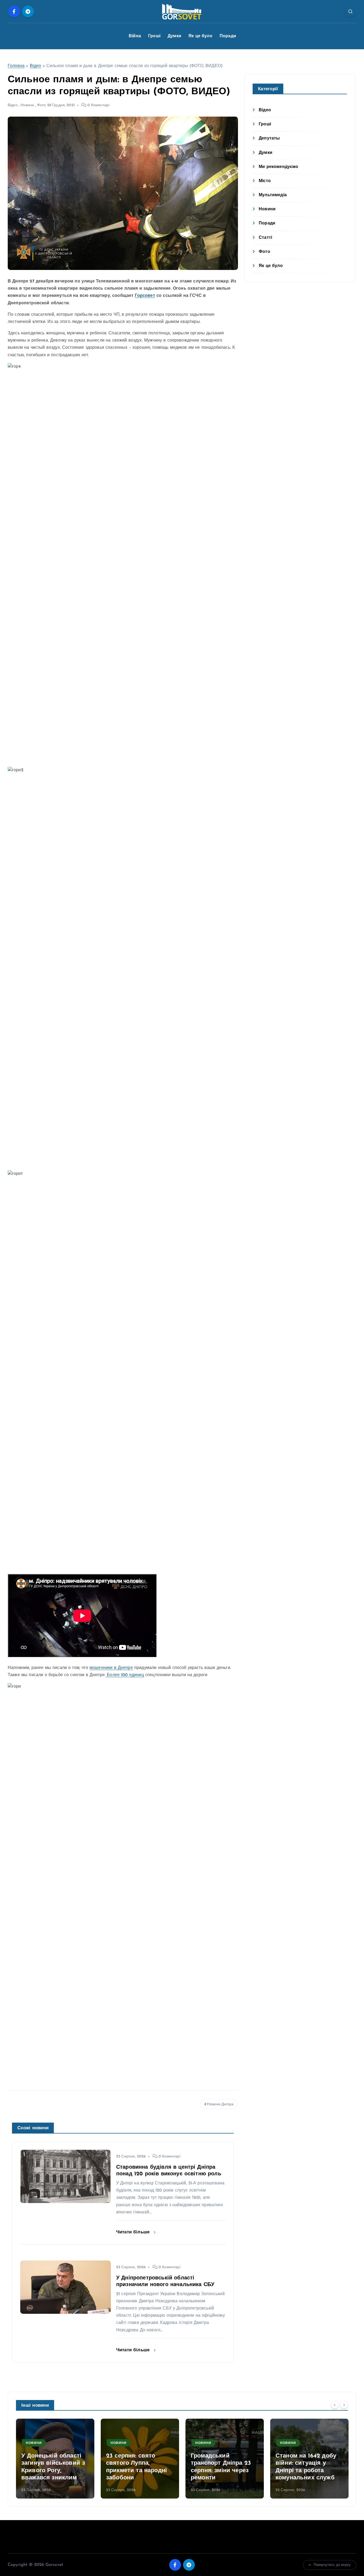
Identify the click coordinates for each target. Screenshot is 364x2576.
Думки (174, 36)
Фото (42, 105)
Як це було (200, 36)
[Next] (344, 2405)
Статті (265, 238)
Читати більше (134, 2232)
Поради (228, 36)
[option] (55, 2459)
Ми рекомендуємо (278, 167)
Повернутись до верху (332, 2565)
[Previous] (335, 2405)
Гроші (154, 36)
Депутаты (269, 138)
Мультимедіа (273, 195)
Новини (27, 105)
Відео (36, 66)
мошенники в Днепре (111, 1668)
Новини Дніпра (220, 2104)
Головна (16, 66)
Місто (265, 181)
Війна (135, 36)
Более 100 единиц (125, 1675)
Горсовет (145, 296)
